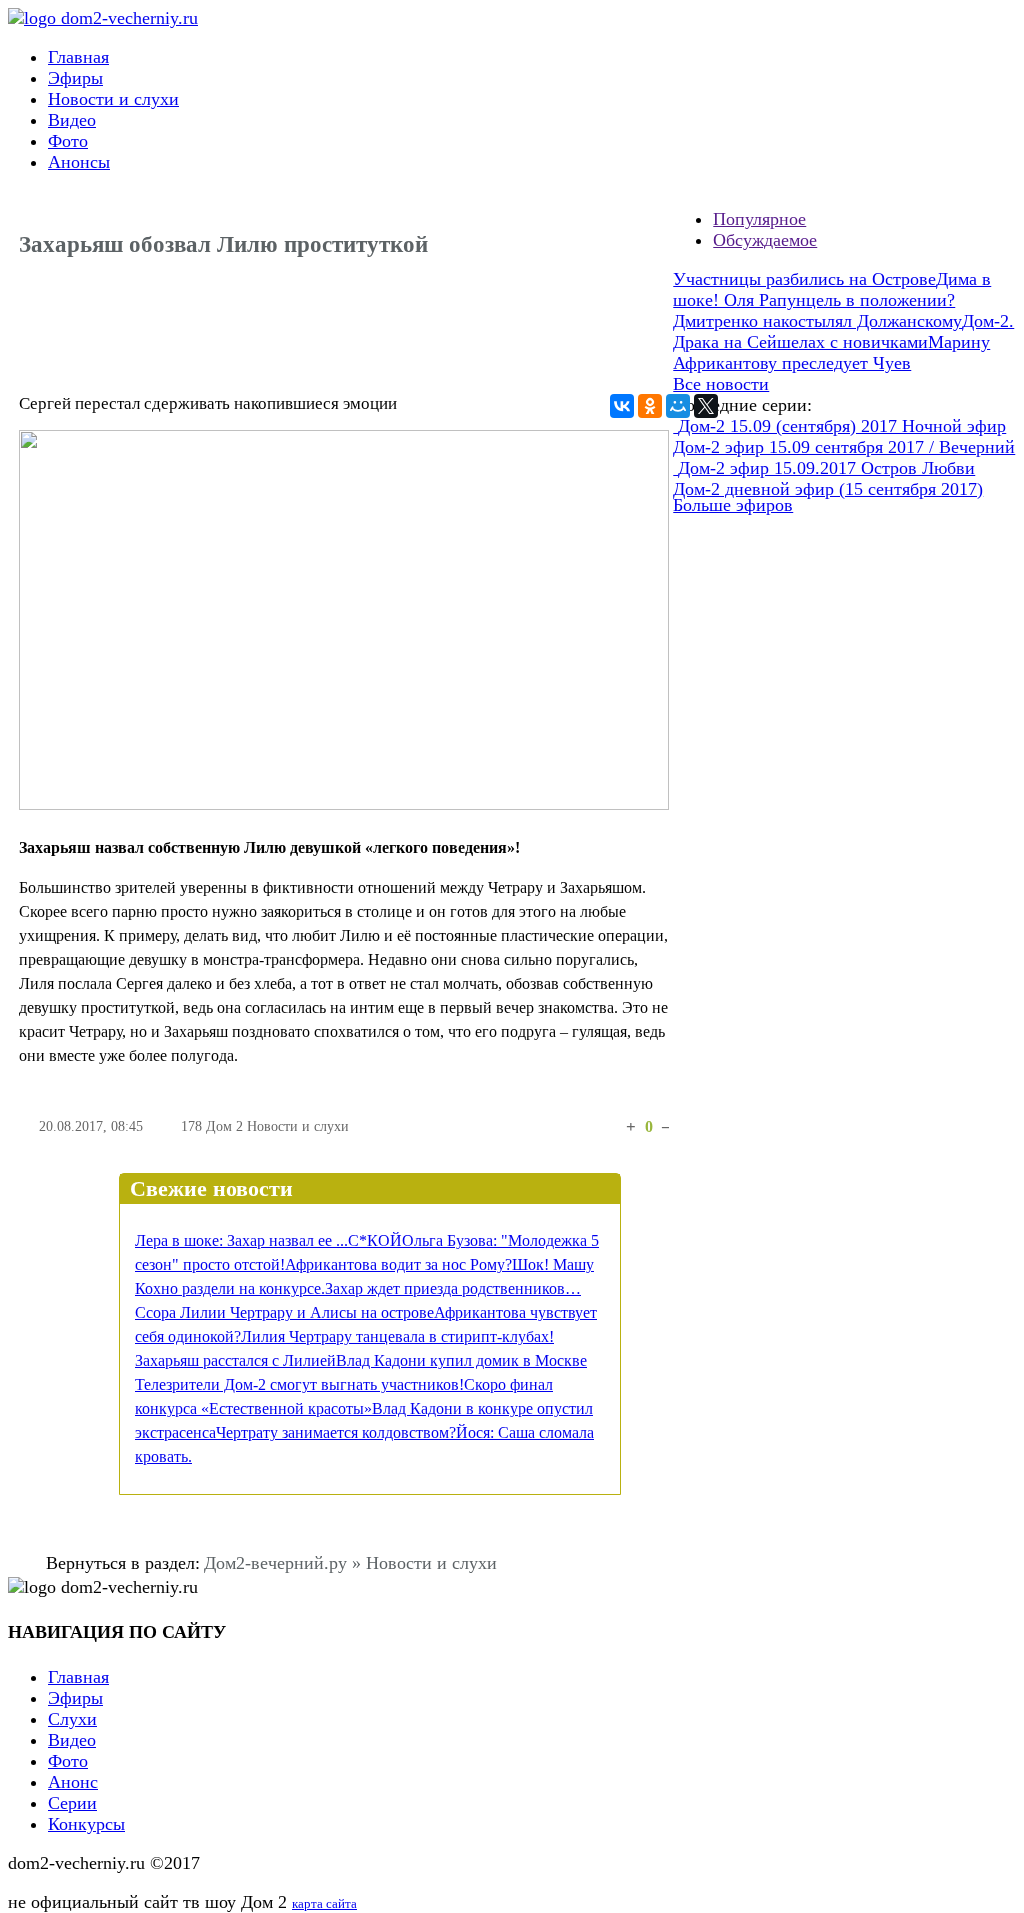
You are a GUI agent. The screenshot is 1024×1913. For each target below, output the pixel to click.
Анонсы (79, 162)
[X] (706, 406)
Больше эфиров (733, 505)
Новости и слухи (113, 99)
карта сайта (324, 1903)
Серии (72, 1803)
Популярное (759, 219)
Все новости (721, 384)
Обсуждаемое (765, 240)
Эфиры (75, 78)
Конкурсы (86, 1824)
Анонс (73, 1782)
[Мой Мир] (678, 406)
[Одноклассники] (650, 406)
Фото (68, 141)
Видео (72, 120)
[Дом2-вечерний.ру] (103, 18)
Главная (78, 57)
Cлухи (72, 1719)
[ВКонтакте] (622, 406)
